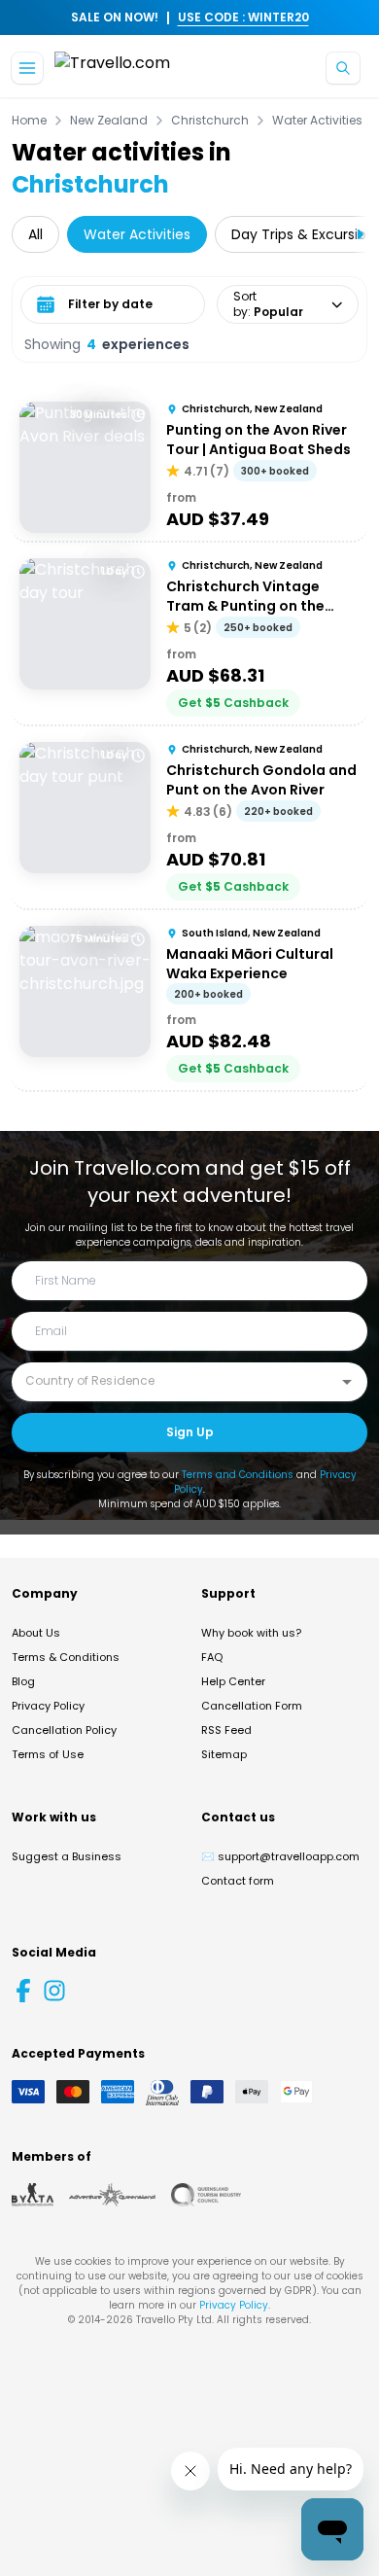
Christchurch (210, 121)
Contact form (238, 1881)
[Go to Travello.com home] (112, 69)
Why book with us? (251, 1633)
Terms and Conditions (238, 1475)
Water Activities (317, 121)
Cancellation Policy (64, 1730)
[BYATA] (33, 2195)
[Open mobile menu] (27, 68)
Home (29, 121)
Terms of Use (48, 1754)
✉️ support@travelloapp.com (280, 1856)
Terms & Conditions (66, 1657)
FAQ (212, 1657)
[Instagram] (54, 1991)
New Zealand (109, 121)
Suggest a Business (67, 1856)
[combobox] (175, 1381)
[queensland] (206, 2195)
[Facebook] (23, 1991)
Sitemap (224, 1754)
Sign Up (190, 1432)
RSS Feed (226, 1730)
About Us (36, 1633)
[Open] (347, 1382)
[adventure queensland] (112, 2195)
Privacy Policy (48, 1706)
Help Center (233, 1681)
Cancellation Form (252, 1706)
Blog (23, 1681)
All (35, 234)
